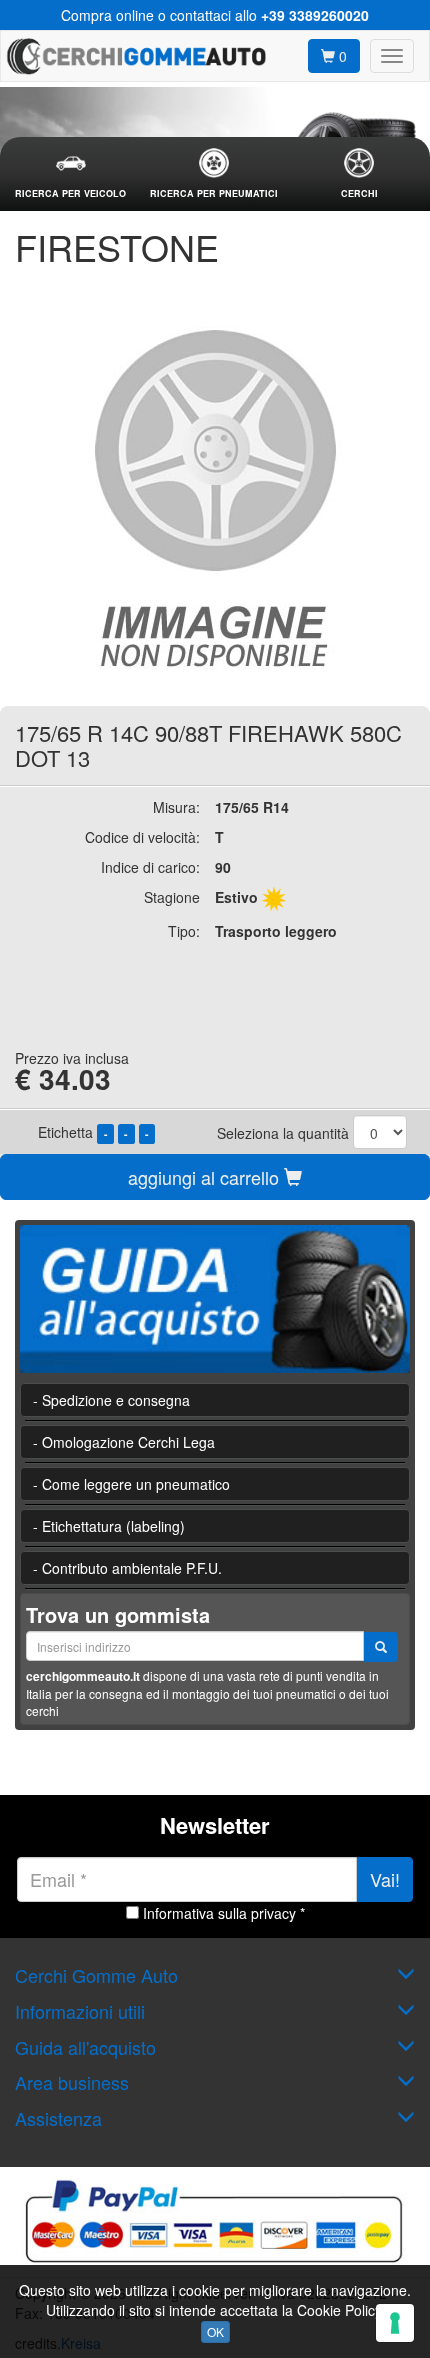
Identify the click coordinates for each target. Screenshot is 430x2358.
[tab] (70, 174)
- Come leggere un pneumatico (131, 1484)
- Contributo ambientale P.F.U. (127, 1568)
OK (215, 2331)
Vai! (385, 1879)
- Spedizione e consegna (111, 1400)
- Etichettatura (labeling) (109, 1526)
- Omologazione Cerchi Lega (124, 1442)
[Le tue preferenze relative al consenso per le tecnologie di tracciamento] (395, 2323)
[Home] (136, 56)
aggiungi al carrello (206, 1177)
